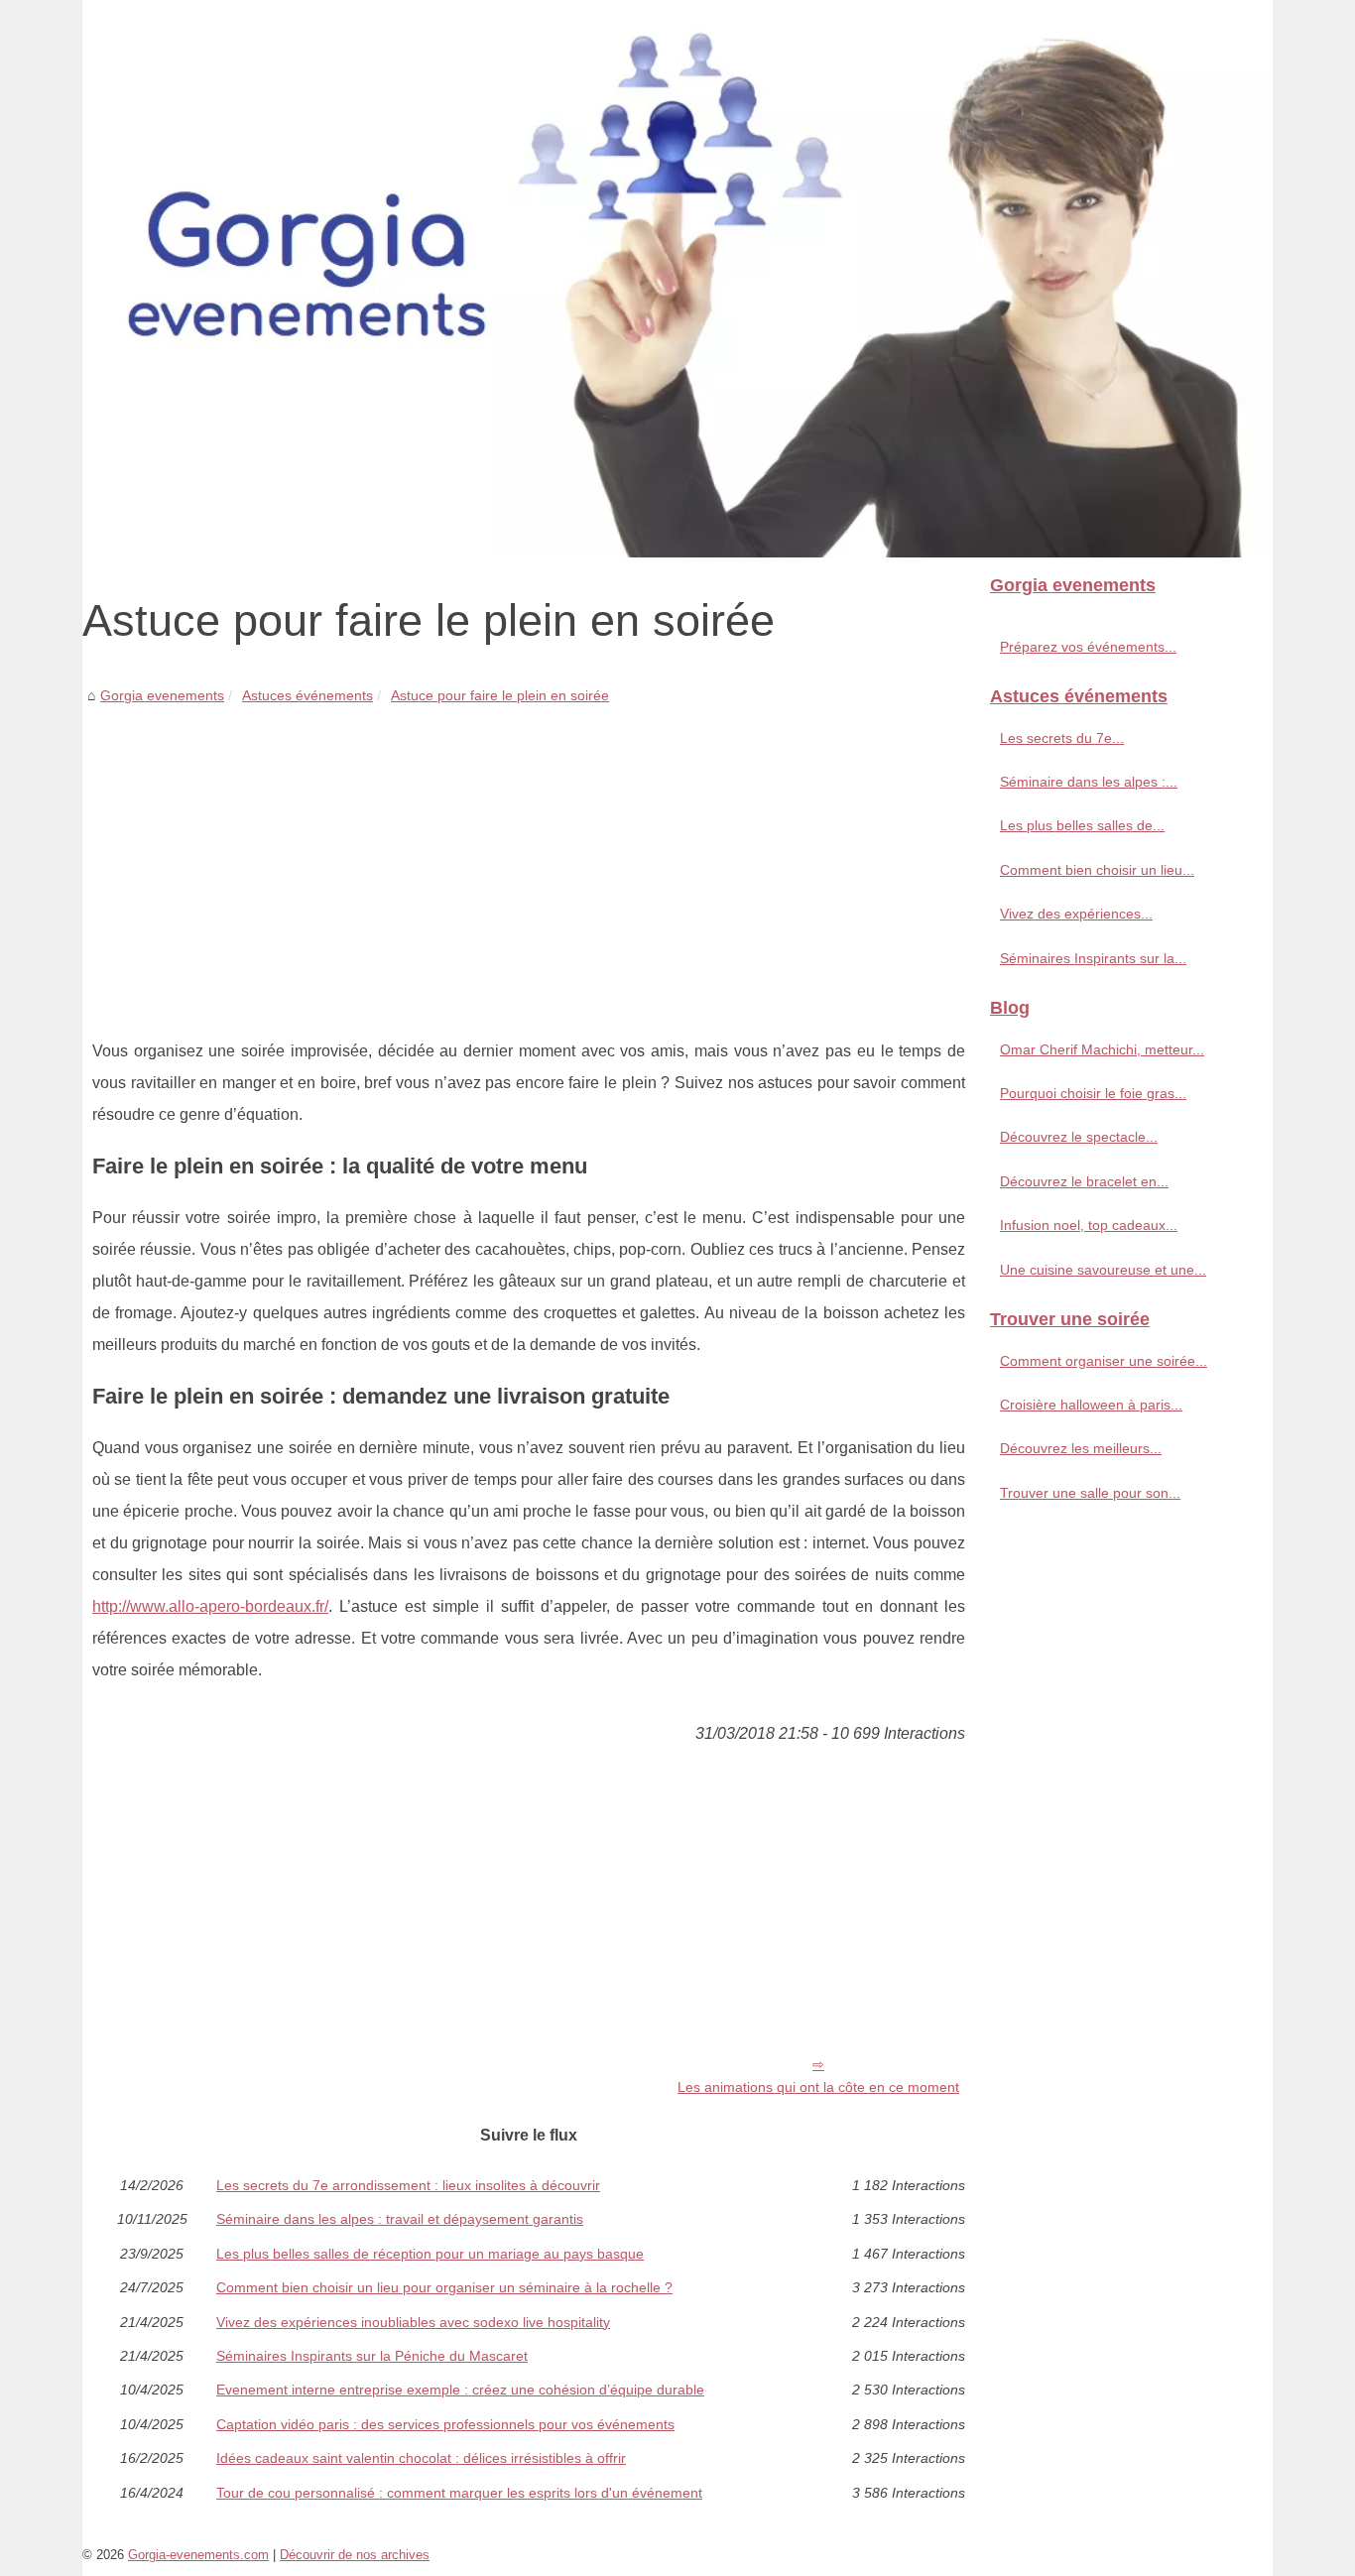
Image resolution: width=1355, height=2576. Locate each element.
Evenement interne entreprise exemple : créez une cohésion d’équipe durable (460, 2390)
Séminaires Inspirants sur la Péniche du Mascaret (372, 2356)
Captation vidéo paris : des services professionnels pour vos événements (445, 2424)
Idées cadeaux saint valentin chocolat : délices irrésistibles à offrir (421, 2458)
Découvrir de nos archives (355, 2555)
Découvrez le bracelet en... (1084, 1181)
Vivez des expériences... (1076, 914)
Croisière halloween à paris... (1091, 1405)
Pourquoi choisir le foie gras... (1093, 1093)
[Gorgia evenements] (677, 279)
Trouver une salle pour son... (1090, 1493)
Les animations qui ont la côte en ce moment (818, 2087)
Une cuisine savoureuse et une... (1103, 1270)
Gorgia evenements (162, 695)
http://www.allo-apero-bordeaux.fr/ (210, 1606)
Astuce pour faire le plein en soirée (500, 695)
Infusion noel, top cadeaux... (1089, 1225)
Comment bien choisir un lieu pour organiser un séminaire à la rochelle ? (444, 2287)
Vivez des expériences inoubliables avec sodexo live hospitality (413, 2322)
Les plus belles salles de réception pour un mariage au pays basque (430, 2254)
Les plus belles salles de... (1082, 825)
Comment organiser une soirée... (1104, 1361)
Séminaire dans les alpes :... (1089, 782)
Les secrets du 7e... (1062, 738)
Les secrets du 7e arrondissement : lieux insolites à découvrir (408, 2185)
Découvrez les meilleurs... (1081, 1448)
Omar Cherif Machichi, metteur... (1102, 1049)
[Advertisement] (529, 857)
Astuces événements (308, 695)
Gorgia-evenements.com (198, 2555)
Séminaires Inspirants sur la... (1093, 958)
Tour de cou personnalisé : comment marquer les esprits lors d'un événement (459, 2493)
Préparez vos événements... (1088, 647)
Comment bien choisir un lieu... (1097, 870)
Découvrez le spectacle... (1079, 1137)
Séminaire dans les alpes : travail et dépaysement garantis (400, 2219)
